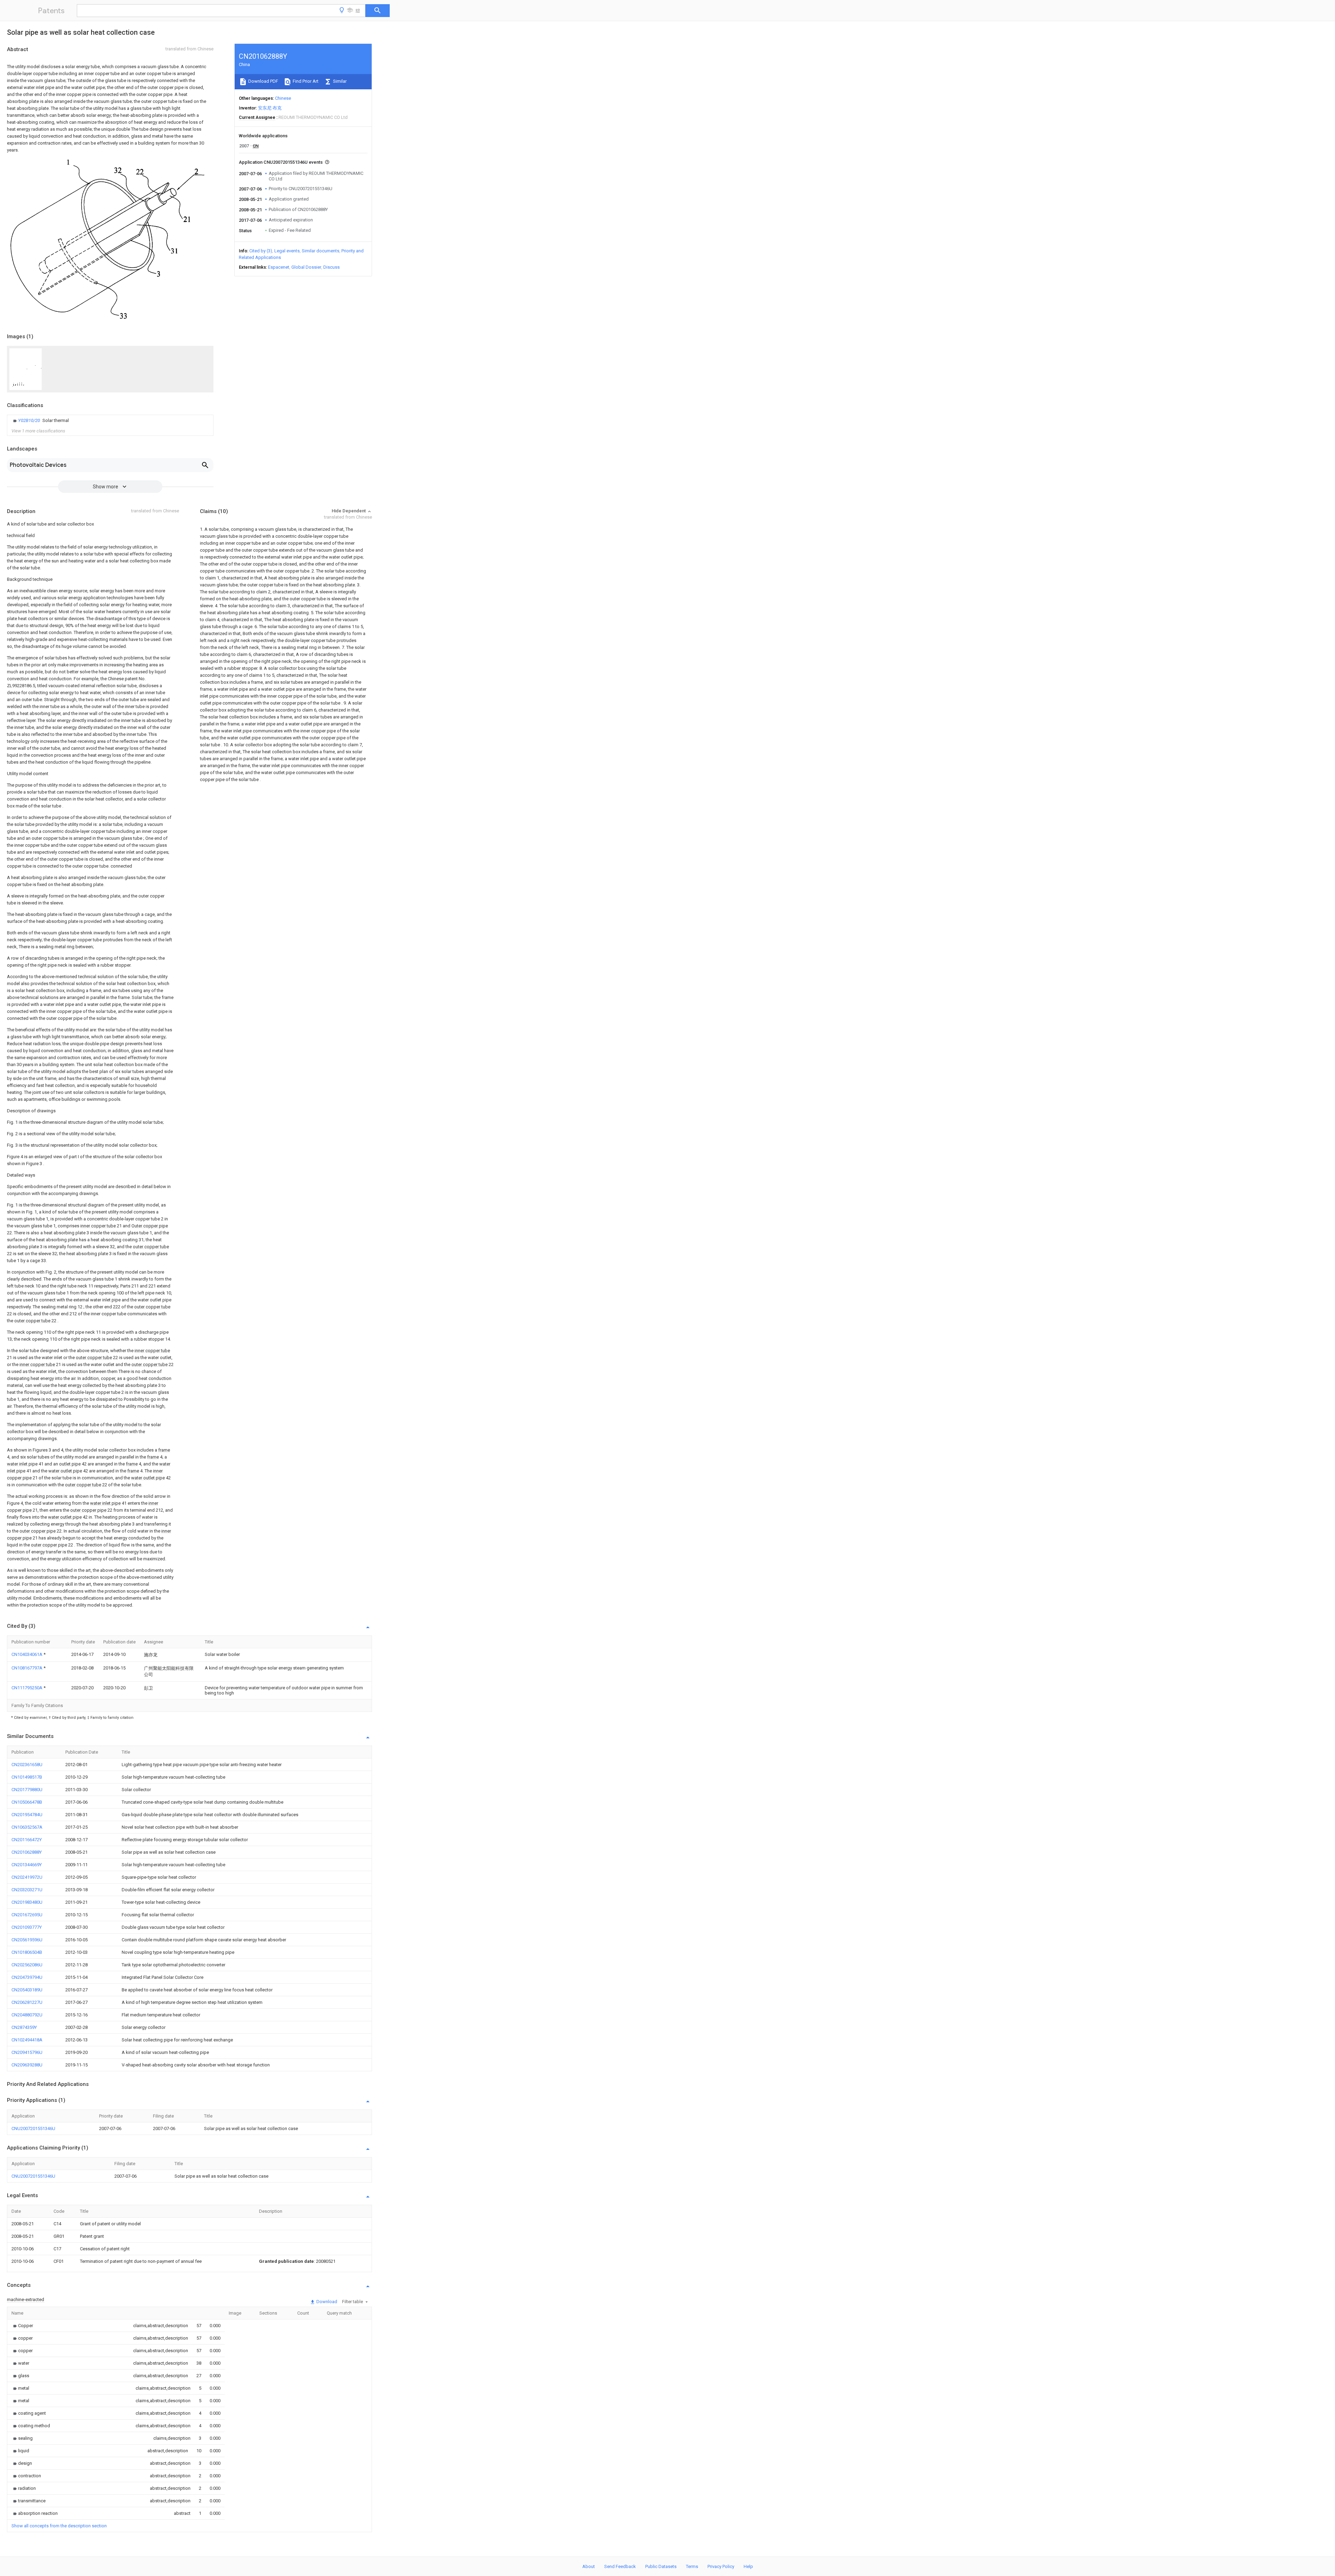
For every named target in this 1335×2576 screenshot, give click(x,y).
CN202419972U (27, 1877)
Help (748, 2566)
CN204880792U (27, 2015)
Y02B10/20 (30, 420)
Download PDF (263, 81)
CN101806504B (27, 1952)
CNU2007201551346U (33, 2128)
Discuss (331, 267)
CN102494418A (27, 2040)
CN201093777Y (27, 1927)
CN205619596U (27, 1940)
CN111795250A (27, 1688)
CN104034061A (27, 1654)
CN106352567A (27, 1827)
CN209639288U (27, 2065)
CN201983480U (27, 1902)
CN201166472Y (27, 1840)
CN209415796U (27, 2052)
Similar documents (321, 251)
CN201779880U (27, 1790)
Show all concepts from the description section (59, 2526)
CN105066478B (27, 1802)
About (589, 2566)
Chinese (283, 98)
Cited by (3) (261, 251)
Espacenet (279, 267)
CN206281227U (27, 2002)
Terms (692, 2566)
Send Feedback (620, 2566)
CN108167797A (27, 1668)
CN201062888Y (27, 1852)
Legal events (287, 251)
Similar (339, 81)
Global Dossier (306, 267)
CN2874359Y (24, 2027)
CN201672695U (27, 1915)
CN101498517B (27, 1777)
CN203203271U (27, 1890)
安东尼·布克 (270, 108)
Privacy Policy (721, 2566)
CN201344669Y (27, 1865)
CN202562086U (27, 1965)
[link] (40, 421)
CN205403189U (27, 1990)
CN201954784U (27, 1815)
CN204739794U (27, 1977)
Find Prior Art (305, 81)
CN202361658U (27, 1765)
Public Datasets (661, 2566)
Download (326, 2302)
